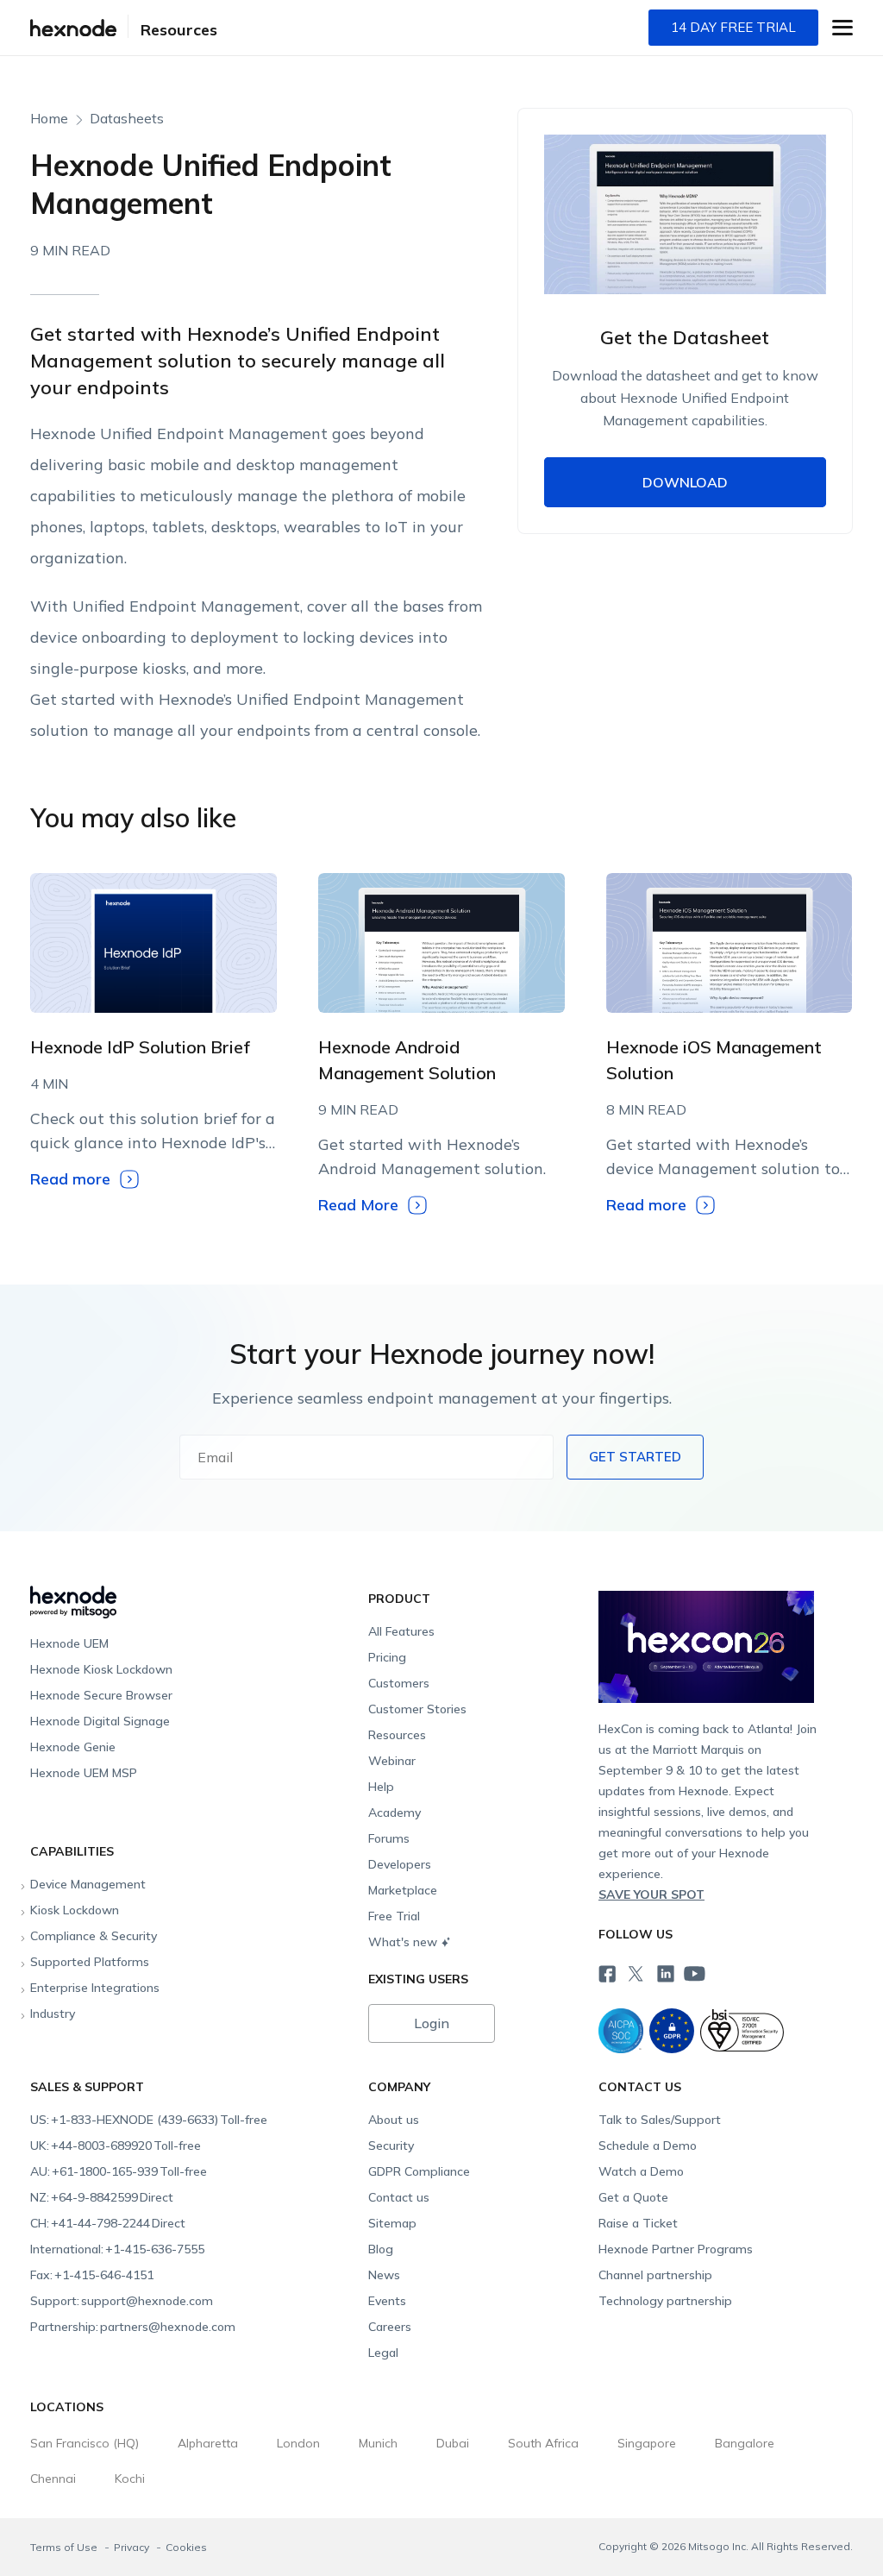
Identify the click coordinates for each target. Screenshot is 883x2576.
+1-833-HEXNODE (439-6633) (149, 2120)
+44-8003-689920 (116, 2146)
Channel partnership (655, 2275)
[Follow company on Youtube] (694, 1973)
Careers (390, 2327)
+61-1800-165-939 (119, 2171)
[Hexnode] (73, 28)
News (384, 2275)
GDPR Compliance (419, 2171)
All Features (401, 1631)
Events (387, 2301)
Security (391, 2146)
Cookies (186, 2547)
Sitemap (392, 2223)
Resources (179, 30)
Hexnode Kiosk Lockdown (101, 1669)
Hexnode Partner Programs (676, 2249)
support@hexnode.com (122, 2301)
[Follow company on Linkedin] (664, 1972)
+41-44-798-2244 (108, 2223)
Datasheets (127, 118)
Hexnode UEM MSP (84, 1773)
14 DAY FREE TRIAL (733, 27)
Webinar (392, 1761)
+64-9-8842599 (102, 2197)
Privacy (133, 2547)
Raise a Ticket (638, 2223)
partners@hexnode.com (133, 2327)
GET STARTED (635, 1457)
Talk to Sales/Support (660, 2120)
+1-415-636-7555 (117, 2249)
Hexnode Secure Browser (101, 1695)
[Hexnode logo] (194, 1595)
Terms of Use (65, 2547)
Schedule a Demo (648, 2146)
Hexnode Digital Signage (100, 1721)
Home (49, 118)
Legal (383, 2353)
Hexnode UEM (69, 1643)
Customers (399, 1683)
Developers (400, 1864)
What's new (403, 1942)
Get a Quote (633, 2197)
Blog (381, 2249)
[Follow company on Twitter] (635, 1972)
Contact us (399, 2197)
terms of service (619, 774)
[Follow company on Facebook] (605, 1972)
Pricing (387, 1657)
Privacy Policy (717, 774)
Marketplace (403, 1890)
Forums (389, 1838)
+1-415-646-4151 (92, 2275)
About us (394, 2120)
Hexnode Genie (73, 1747)
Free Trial (394, 1916)
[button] (842, 28)
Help (381, 1787)
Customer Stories (417, 1709)
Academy (395, 1813)
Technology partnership (665, 2301)
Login (432, 2023)
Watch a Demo (641, 2171)
